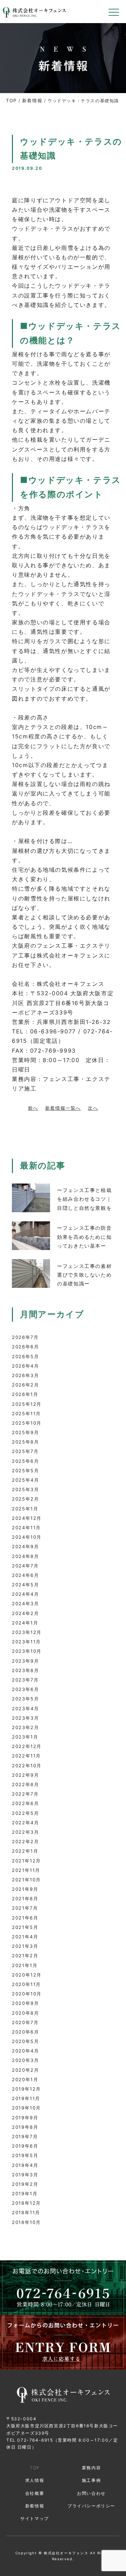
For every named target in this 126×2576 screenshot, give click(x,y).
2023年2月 (25, 1727)
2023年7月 (25, 1680)
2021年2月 (25, 1956)
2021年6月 (25, 1918)
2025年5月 (25, 1471)
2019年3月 (25, 2175)
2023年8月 (25, 1670)
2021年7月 (25, 1908)
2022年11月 (26, 1756)
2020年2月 (25, 2070)
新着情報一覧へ (63, 1108)
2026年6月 (25, 1347)
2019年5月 (25, 2155)
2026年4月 (25, 1366)
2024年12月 (27, 1518)
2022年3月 (25, 1832)
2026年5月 (25, 1356)
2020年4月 (25, 2051)
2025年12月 (27, 1404)
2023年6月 (25, 1689)
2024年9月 (25, 1546)
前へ (33, 1108)
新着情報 (32, 100)
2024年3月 (25, 1603)
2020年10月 (27, 1994)
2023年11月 (26, 1642)
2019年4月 (25, 2165)
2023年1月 (25, 1737)
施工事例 (91, 2480)
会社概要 (35, 2493)
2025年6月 (25, 1461)
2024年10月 (27, 1537)
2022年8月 (25, 1784)
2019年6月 (25, 2146)
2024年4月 (25, 1594)
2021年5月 (25, 1927)
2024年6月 (25, 1575)
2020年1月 (25, 2079)
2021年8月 (25, 1898)
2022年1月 (25, 1851)
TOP (11, 100)
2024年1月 (25, 1623)
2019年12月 (26, 2089)
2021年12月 (26, 1861)
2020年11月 (26, 1984)
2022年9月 (25, 1775)
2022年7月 (25, 1794)
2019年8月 (25, 2127)
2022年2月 (25, 1841)
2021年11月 (26, 1870)
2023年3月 (25, 1718)
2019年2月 (25, 2184)
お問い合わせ (91, 2493)
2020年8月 (25, 2013)
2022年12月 (27, 1746)
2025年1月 (25, 1509)
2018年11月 (26, 2212)
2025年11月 (26, 1413)
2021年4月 (25, 1937)
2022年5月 (25, 1813)
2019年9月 (25, 2118)
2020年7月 (25, 2022)
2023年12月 (27, 1632)
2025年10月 (27, 1423)
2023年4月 (25, 1708)
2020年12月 (27, 1975)
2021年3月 (25, 1946)
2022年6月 (25, 1803)
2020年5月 (25, 2041)
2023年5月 (25, 1699)
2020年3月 (25, 2060)
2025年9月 (25, 1432)
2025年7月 (25, 1451)
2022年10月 (27, 1766)
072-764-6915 (35, 2440)
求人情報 (35, 2480)
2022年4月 (25, 1823)
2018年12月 (26, 2203)
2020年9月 (25, 2003)
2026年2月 (25, 1385)
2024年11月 (26, 1528)
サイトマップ (35, 2518)
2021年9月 (25, 1889)
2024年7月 (25, 1566)
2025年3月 (25, 1489)
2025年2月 (25, 1499)
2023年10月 (27, 1651)
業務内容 (91, 2468)
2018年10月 (26, 2222)
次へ (93, 1108)
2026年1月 (25, 1394)
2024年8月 (25, 1556)
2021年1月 (25, 1965)
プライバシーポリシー (91, 2506)
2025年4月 (25, 1480)
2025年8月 (25, 1442)
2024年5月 (25, 1585)
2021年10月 (26, 1880)
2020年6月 (25, 2032)
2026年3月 (25, 1375)
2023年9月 (25, 1661)
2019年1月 (25, 2194)
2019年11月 (26, 2098)
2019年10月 (26, 2108)
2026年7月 (25, 1337)
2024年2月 (25, 1613)
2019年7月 (25, 2136)
